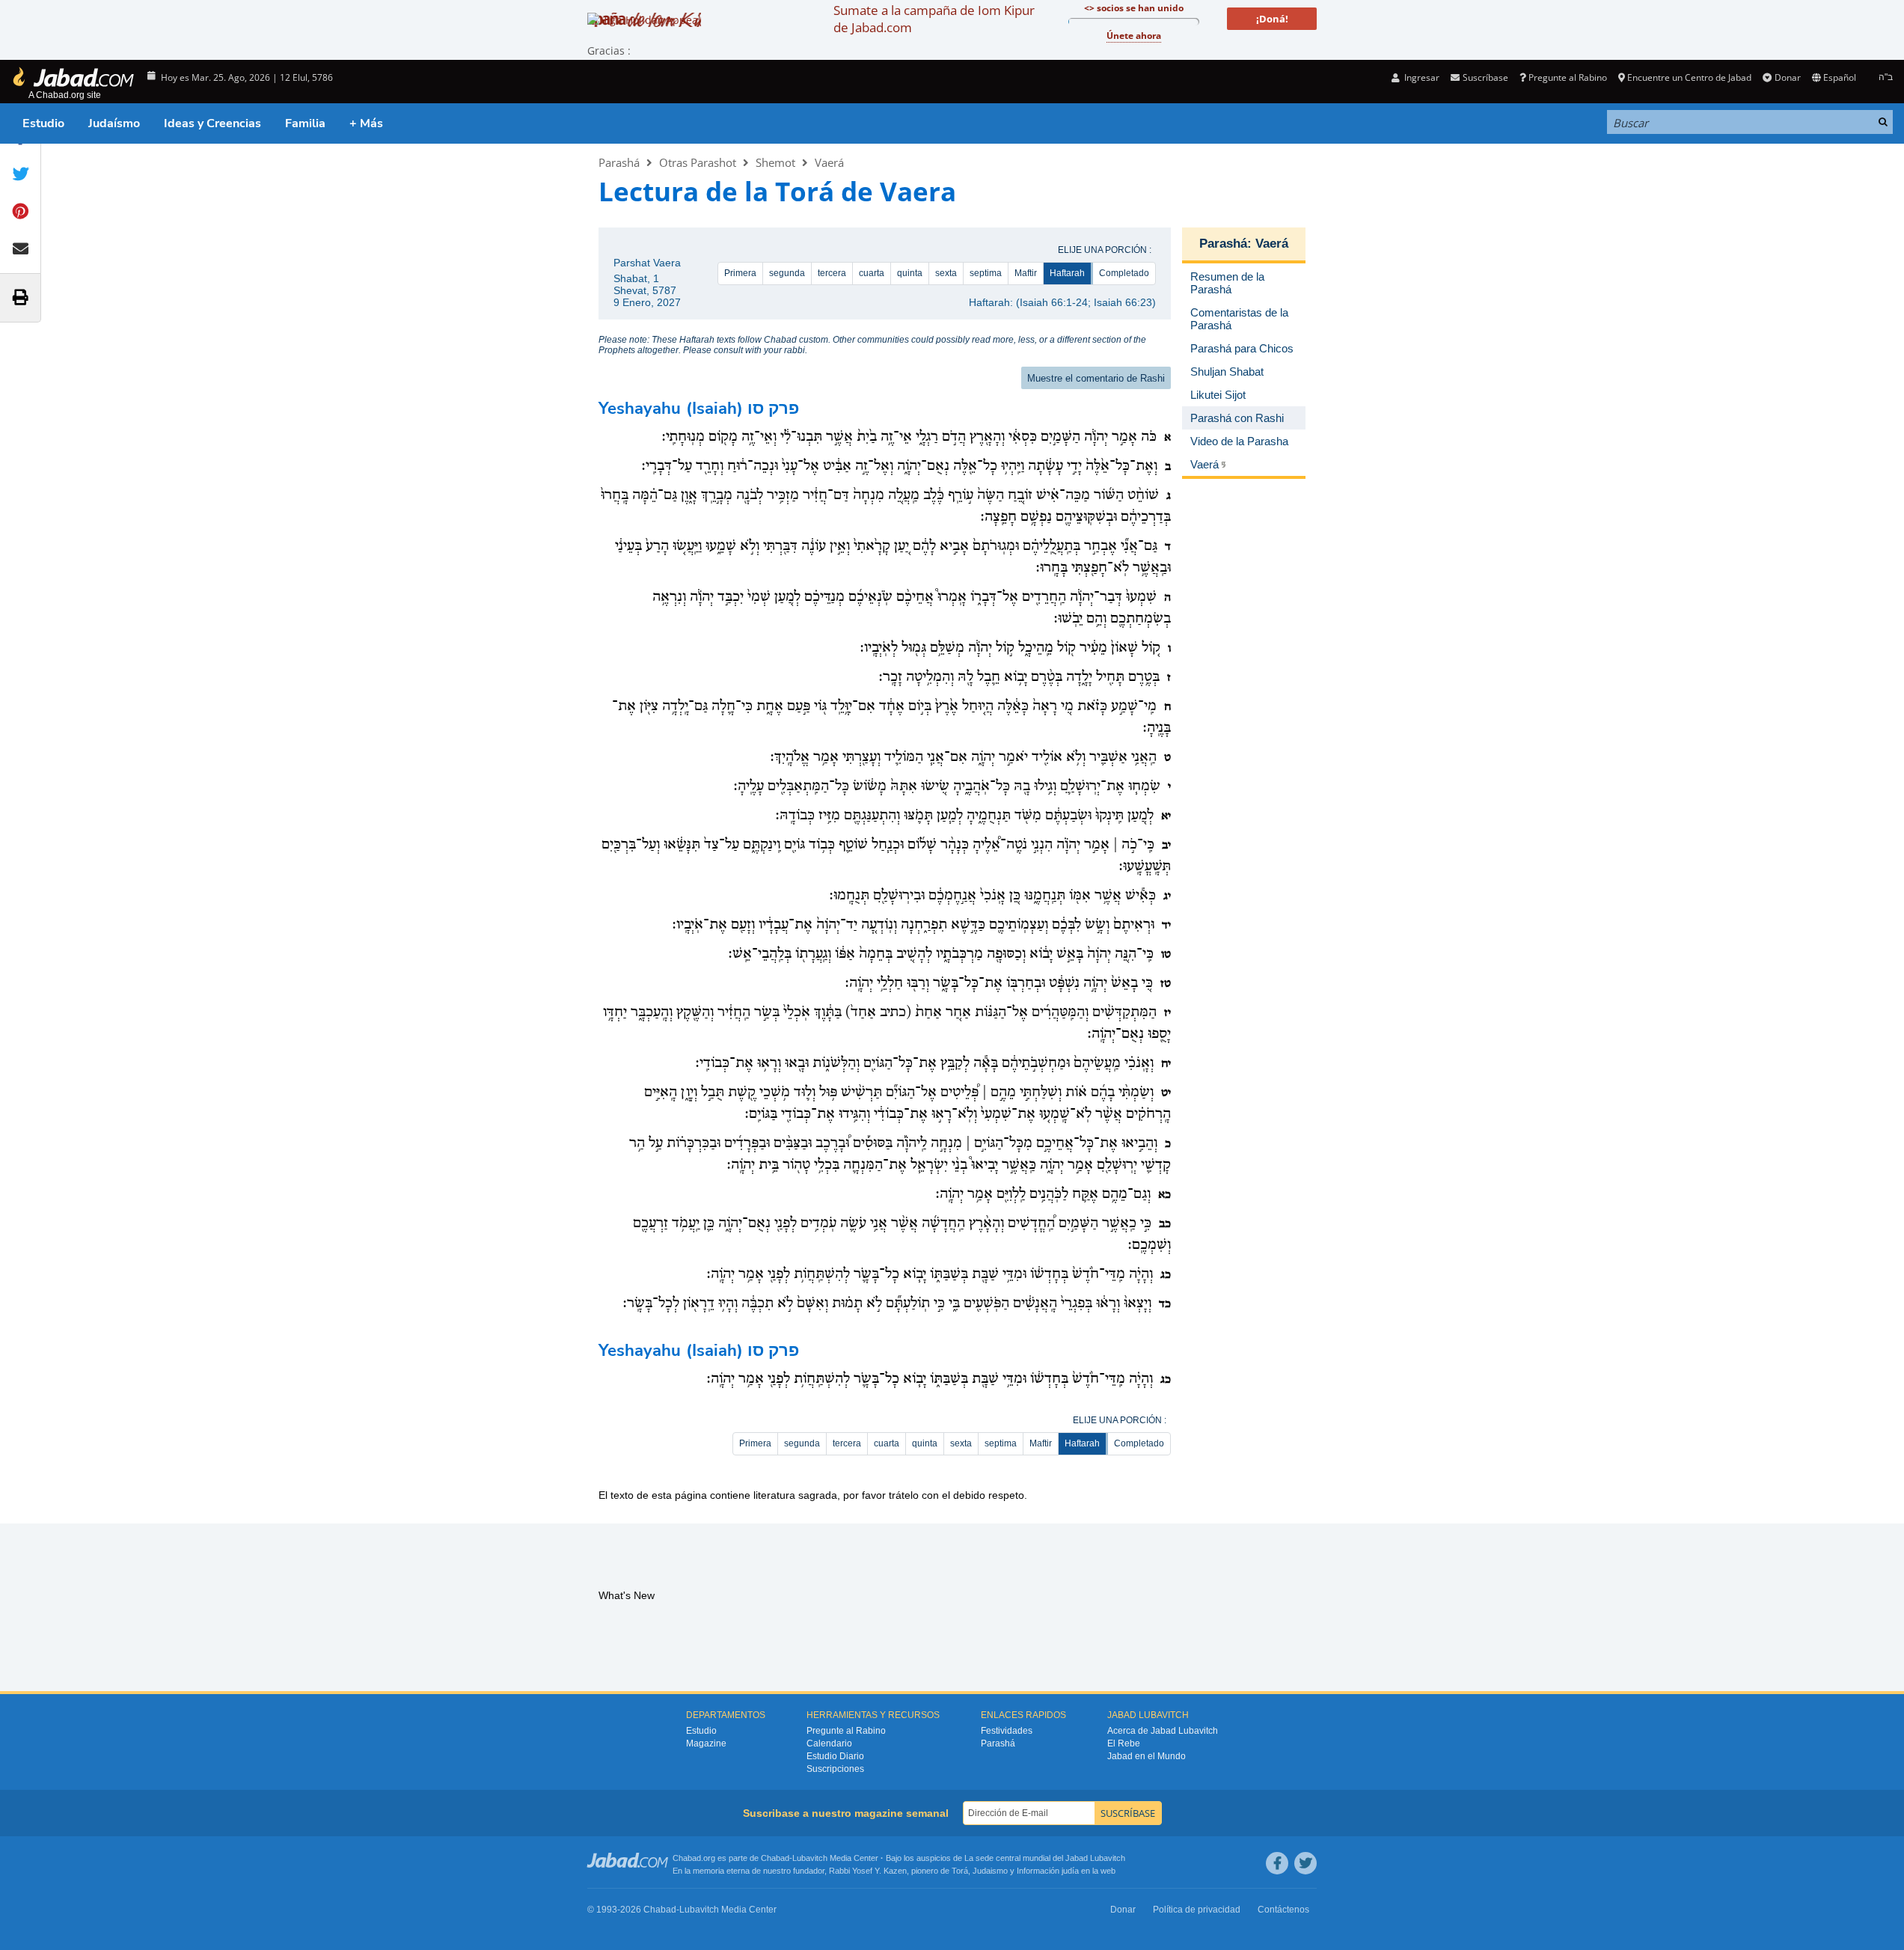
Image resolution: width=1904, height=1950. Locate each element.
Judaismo (990, 1871)
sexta (946, 273)
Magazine (706, 1743)
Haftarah (1067, 273)
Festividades (1007, 1731)
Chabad (775, 1858)
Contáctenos (1283, 1910)
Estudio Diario (835, 1756)
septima (986, 273)
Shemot (775, 162)
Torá (960, 1871)
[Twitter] (1305, 1863)
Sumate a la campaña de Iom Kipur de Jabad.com (934, 19)
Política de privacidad (1197, 1910)
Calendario (829, 1743)
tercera (832, 273)
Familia (305, 123)
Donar (1787, 77)
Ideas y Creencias (212, 123)
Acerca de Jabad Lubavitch (1163, 1731)
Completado (1124, 273)
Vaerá (829, 162)
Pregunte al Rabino (1568, 77)
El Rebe (1124, 1743)
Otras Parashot (698, 162)
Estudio (43, 123)
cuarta (872, 273)
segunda (787, 273)
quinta (910, 273)
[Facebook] (1277, 1863)
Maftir (1026, 273)
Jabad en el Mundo (1147, 1756)
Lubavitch (810, 1858)
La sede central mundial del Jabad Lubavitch (1045, 1858)
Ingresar (1421, 77)
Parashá (619, 162)
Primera (740, 273)
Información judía (1049, 1871)
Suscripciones (835, 1769)
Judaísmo (114, 123)
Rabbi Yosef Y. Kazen (868, 1871)
